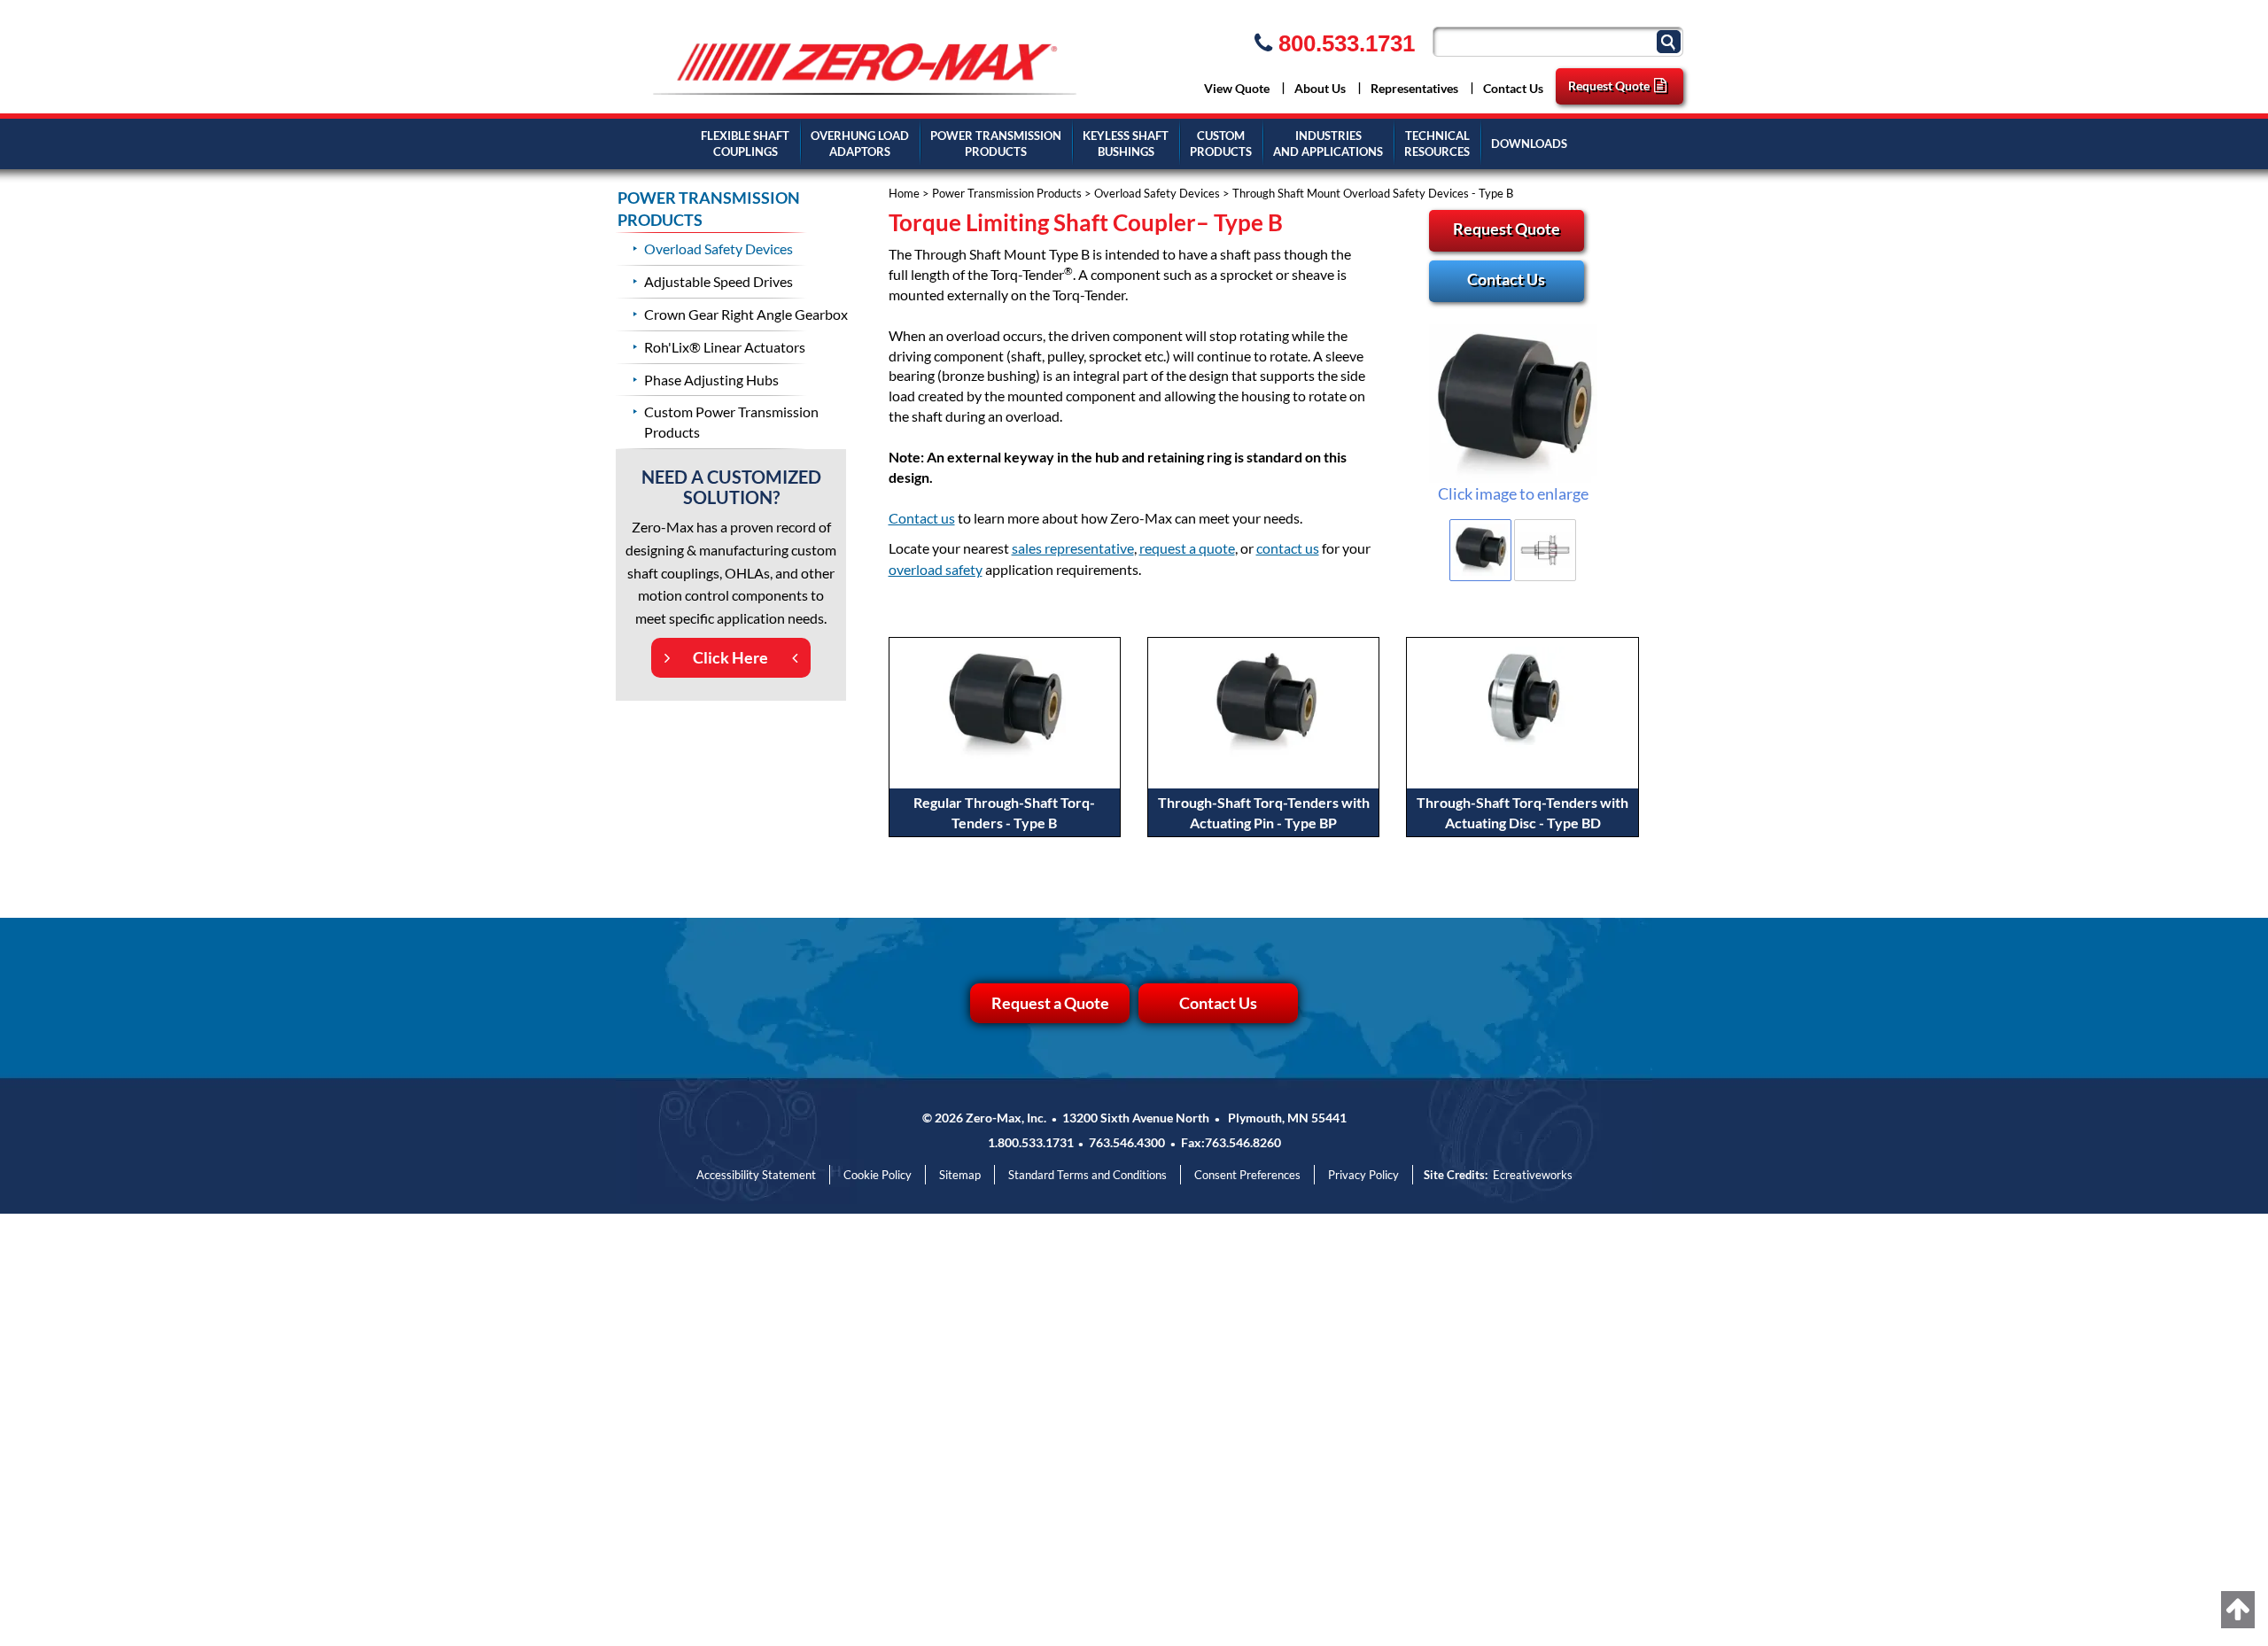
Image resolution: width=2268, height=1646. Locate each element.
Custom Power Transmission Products (731, 422)
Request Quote (1609, 85)
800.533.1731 (1344, 43)
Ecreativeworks (1533, 1175)
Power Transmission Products (1007, 193)
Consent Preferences (1247, 1175)
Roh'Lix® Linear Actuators (725, 347)
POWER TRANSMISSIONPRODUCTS (996, 144)
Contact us (922, 518)
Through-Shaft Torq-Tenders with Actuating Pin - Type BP (1264, 812)
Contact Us (1513, 88)
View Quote (1237, 88)
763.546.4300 (1127, 1142)
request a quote (1187, 548)
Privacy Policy (1363, 1175)
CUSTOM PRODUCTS (1221, 144)
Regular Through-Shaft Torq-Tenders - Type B (1004, 812)
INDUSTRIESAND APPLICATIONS (1328, 144)
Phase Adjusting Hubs (711, 380)
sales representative (1073, 548)
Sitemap (960, 1175)
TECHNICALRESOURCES (1437, 144)
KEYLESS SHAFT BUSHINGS (1126, 144)
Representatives (1414, 88)
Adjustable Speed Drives (718, 281)
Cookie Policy (878, 1175)
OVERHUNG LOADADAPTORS (860, 144)
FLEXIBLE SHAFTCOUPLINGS (745, 144)
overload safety (936, 569)
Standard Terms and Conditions (1087, 1175)
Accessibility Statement (756, 1175)
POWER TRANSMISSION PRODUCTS (709, 209)
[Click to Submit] (1671, 40)
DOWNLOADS (1529, 144)
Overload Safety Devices (1157, 193)
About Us (1320, 88)
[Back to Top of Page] (2238, 1610)
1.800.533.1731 (1031, 1142)
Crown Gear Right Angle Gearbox (746, 314)
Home (904, 193)
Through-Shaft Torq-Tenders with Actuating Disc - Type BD (1522, 812)
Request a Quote (1050, 1003)
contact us (1288, 548)
